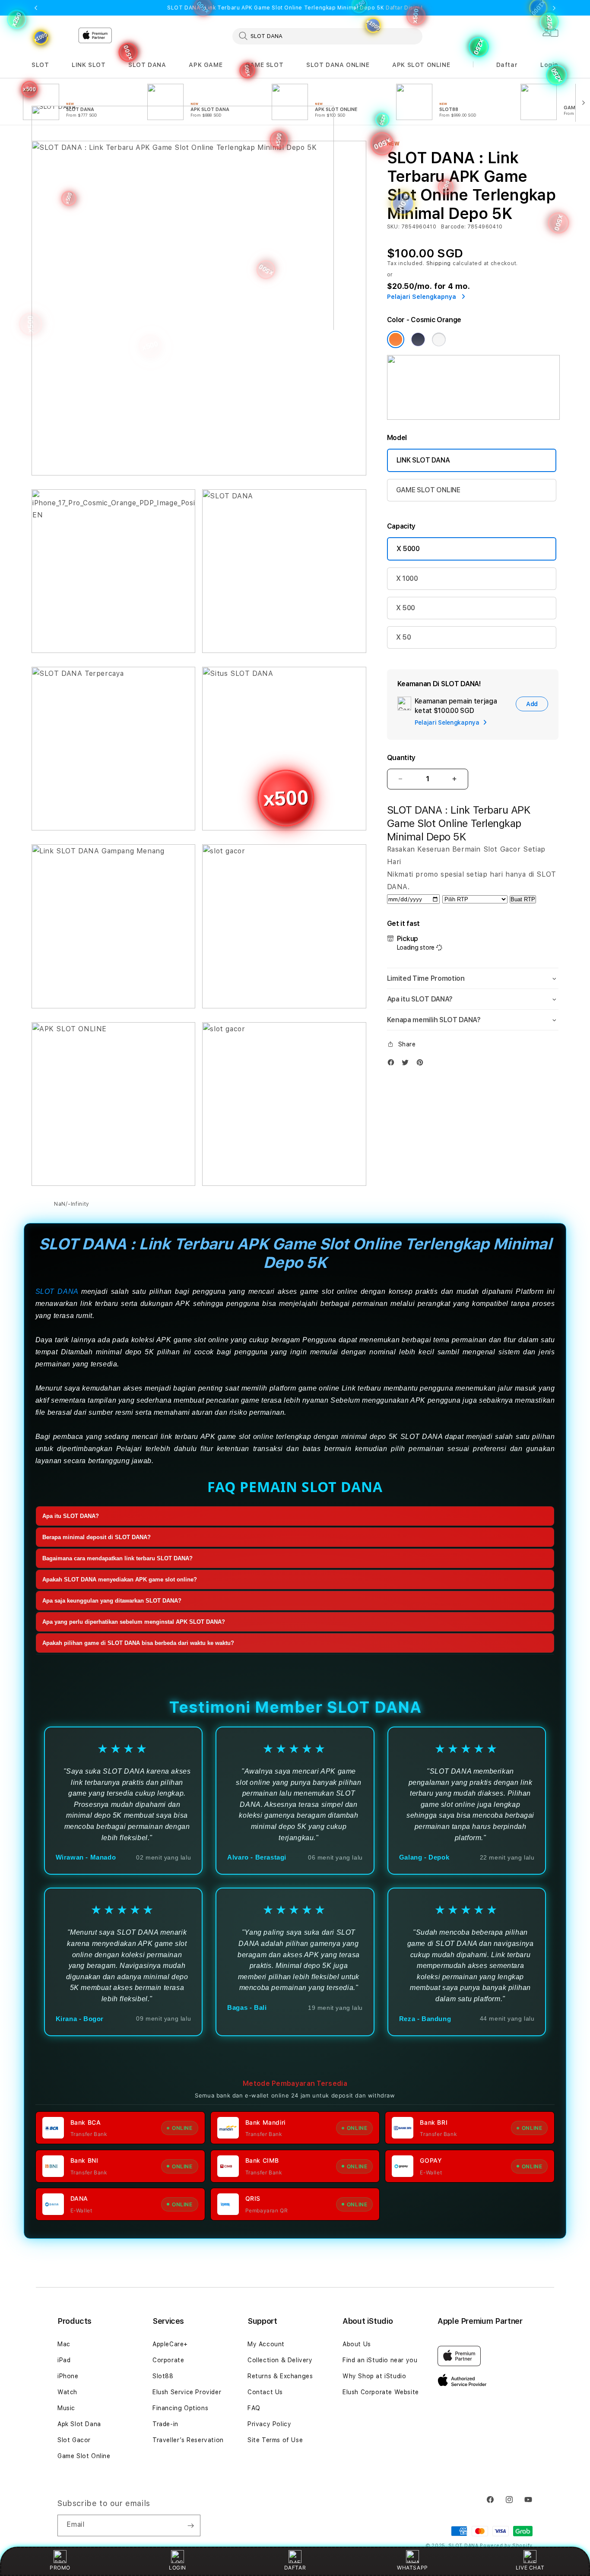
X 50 (404, 637)
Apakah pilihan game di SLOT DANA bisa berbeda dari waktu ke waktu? (138, 1643)
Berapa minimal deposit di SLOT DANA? (97, 1538)
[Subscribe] (190, 2525)
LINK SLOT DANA (423, 460)
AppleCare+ (170, 2344)
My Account (266, 2344)
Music (66, 2408)
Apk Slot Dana (79, 2424)
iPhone (68, 2376)
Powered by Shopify (506, 2546)
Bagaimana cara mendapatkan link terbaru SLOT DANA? (117, 1559)
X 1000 (407, 578)
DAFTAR (295, 2568)
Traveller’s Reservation (188, 2440)
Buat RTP (523, 899)
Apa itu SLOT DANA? (71, 1516)
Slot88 (163, 2376)
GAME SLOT (264, 65)
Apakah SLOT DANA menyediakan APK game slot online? (120, 1580)
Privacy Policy (269, 2424)
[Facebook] (393, 1062)
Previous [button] (36, 8)
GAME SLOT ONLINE (428, 490)
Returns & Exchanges (280, 2376)
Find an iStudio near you (380, 2360)
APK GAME (206, 65)
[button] (40, 65)
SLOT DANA (147, 65)
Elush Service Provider (187, 2392)
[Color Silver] (439, 339)
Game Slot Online (84, 2456)
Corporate (168, 2360)
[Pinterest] (422, 1062)
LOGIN (178, 2568)
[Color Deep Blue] (418, 339)
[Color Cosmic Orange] (396, 339)
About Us (357, 2344)
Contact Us (265, 2392)
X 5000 (408, 549)
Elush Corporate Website (381, 2392)
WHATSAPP (412, 2568)
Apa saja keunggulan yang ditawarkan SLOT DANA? (112, 1601)
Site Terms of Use (275, 2440)
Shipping (439, 263)
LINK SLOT (89, 65)
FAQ (254, 2408)
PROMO (60, 2568)
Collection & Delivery (280, 2360)
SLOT (40, 65)
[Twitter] (407, 1062)
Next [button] (554, 8)
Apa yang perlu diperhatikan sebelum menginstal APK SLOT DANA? (134, 1622)
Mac (64, 2344)
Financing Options (180, 2408)
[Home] (183, 179)
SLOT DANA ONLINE (338, 65)
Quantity (401, 758)
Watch (67, 2392)
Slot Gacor (74, 2440)
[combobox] (327, 36)
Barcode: (453, 227)
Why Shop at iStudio (374, 2376)
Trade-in (165, 2424)
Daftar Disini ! (404, 8)
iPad (64, 2360)
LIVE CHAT (530, 2568)
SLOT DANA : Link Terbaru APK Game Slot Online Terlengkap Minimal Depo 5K (295, 8)
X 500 (406, 608)
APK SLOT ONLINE (421, 65)
